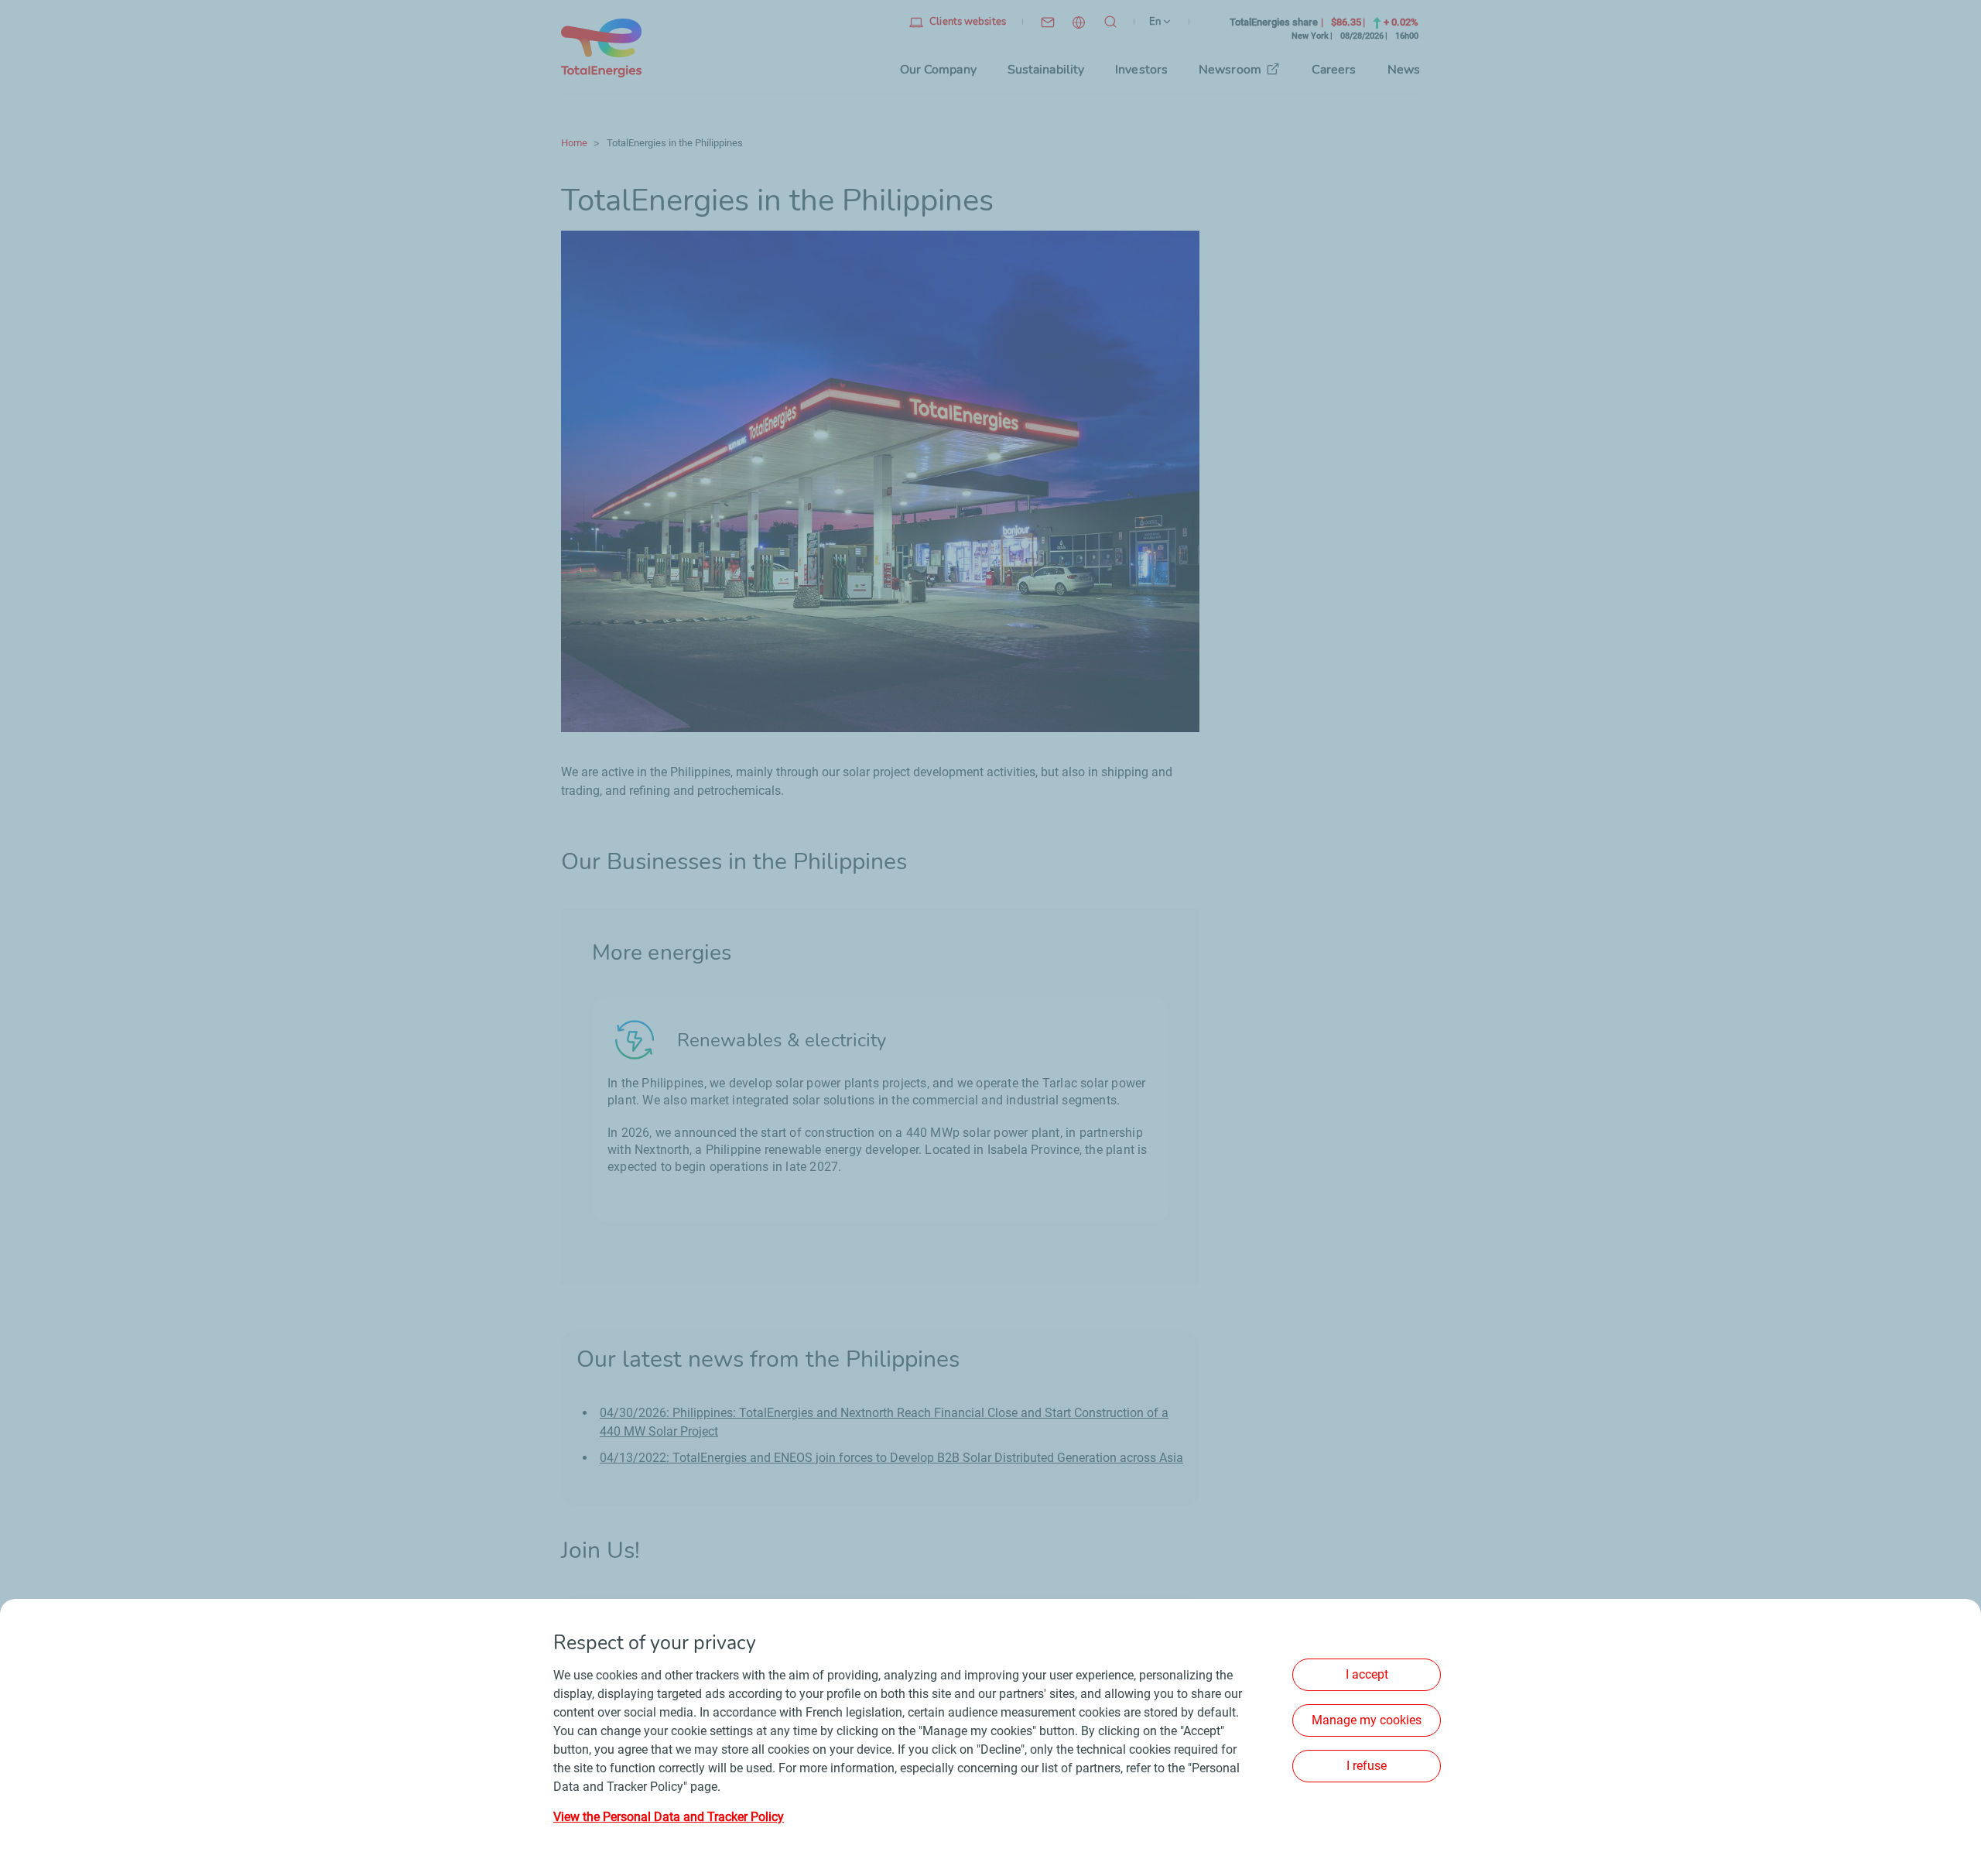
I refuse (1367, 1766)
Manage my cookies (1367, 1720)
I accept (1367, 1674)
